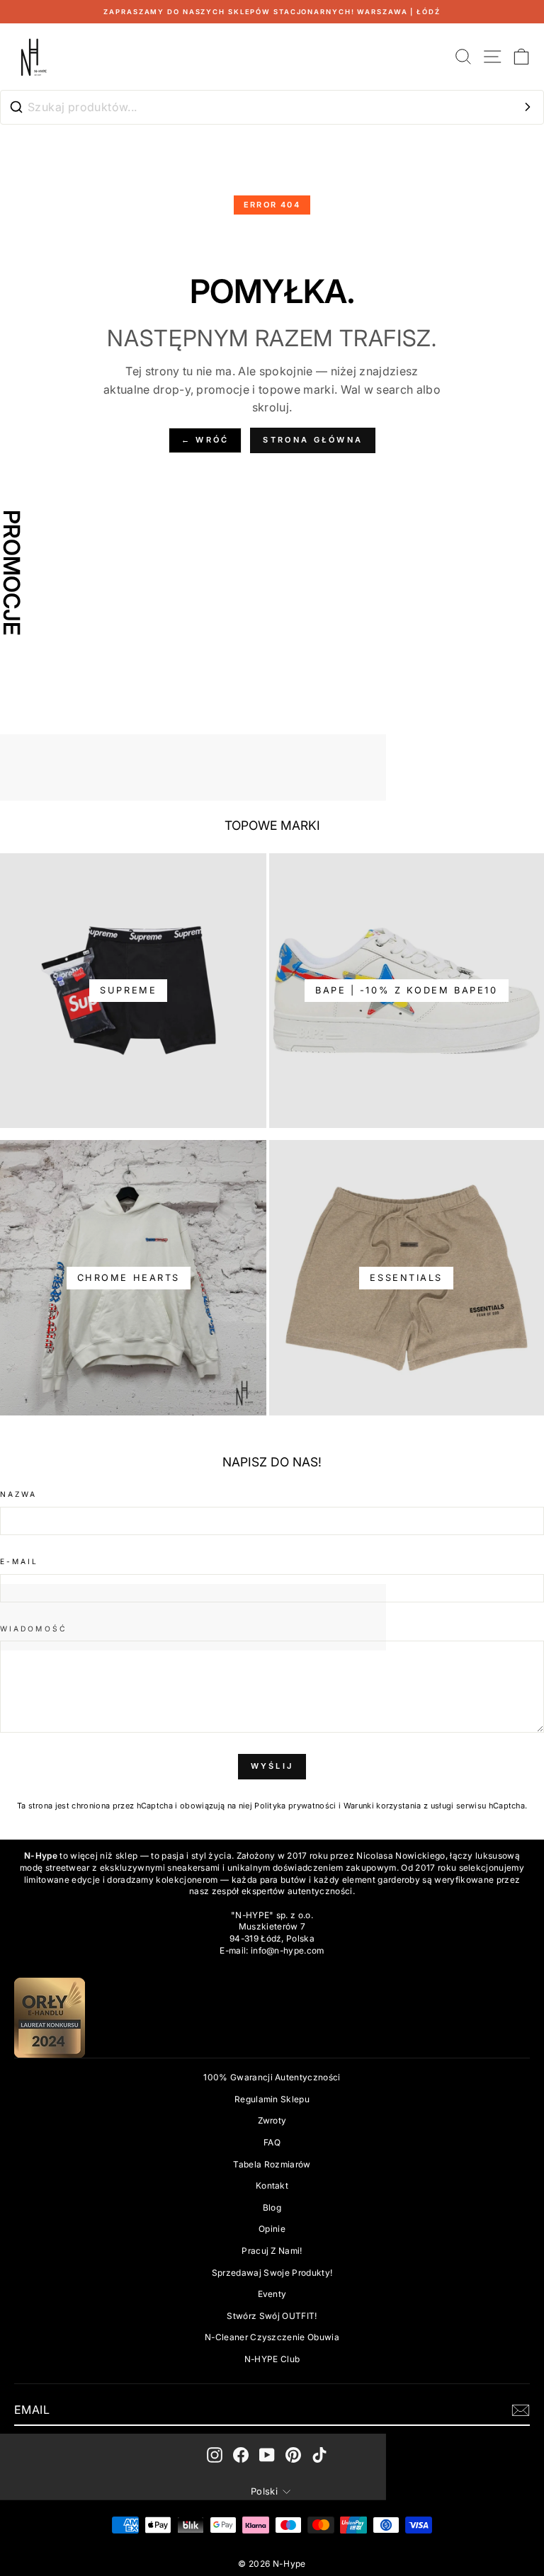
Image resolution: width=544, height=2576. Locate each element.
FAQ (272, 2142)
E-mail (19, 1561)
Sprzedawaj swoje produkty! (272, 2273)
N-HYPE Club (272, 2359)
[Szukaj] (528, 107)
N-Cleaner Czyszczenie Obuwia (272, 2337)
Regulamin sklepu (272, 2099)
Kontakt (272, 2185)
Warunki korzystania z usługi (400, 1806)
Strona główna (313, 440)
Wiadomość (34, 1629)
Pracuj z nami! (272, 2251)
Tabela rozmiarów (272, 2164)
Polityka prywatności (295, 1806)
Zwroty (272, 2120)
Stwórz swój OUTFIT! (272, 2316)
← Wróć (205, 440)
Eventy (272, 2294)
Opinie (272, 2229)
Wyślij (272, 1766)
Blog (272, 2207)
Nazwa (18, 1494)
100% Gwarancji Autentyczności (272, 2077)
